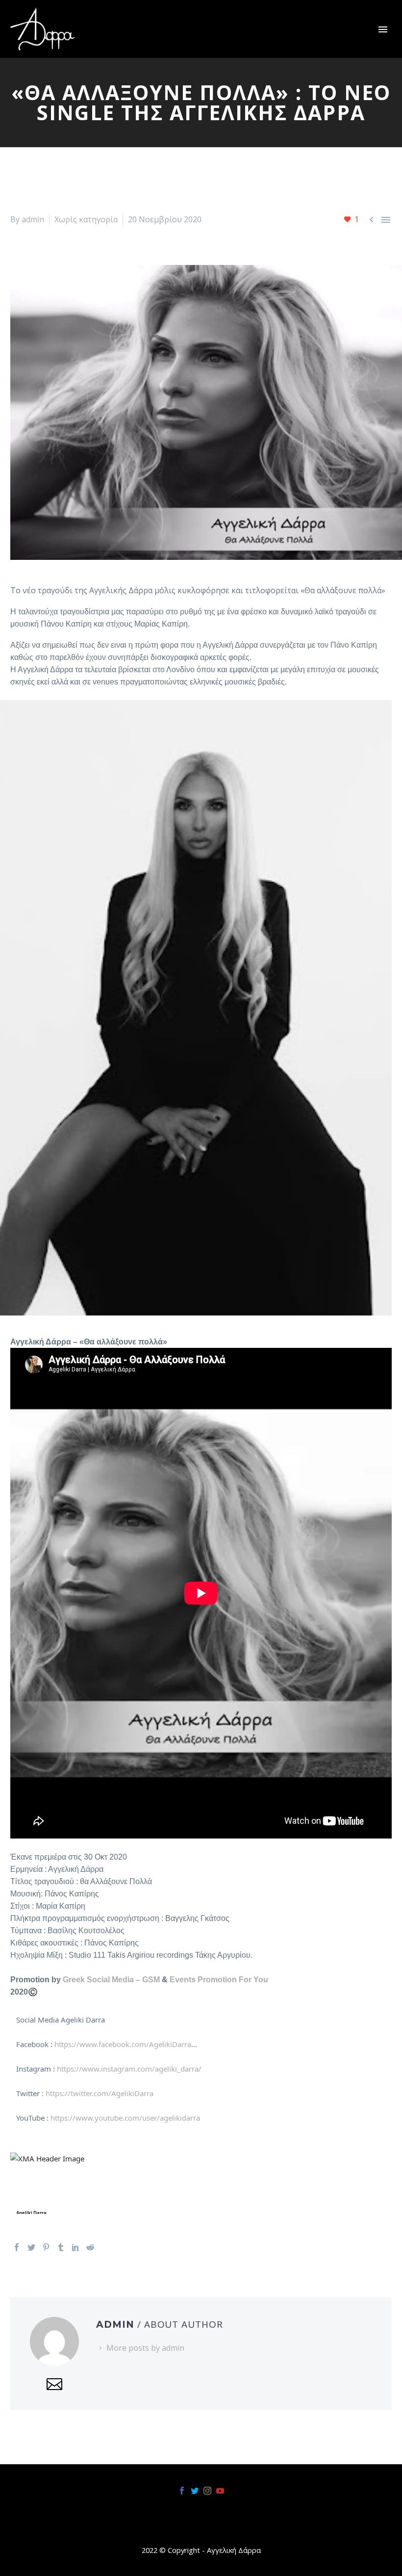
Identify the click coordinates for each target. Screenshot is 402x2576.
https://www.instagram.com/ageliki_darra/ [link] (129, 2069)
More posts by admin (145, 2348)
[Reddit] (90, 2247)
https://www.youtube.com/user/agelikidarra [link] (125, 2118)
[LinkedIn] (75, 2247)
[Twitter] (31, 2247)
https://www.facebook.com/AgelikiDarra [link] (123, 2044)
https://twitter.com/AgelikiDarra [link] (100, 2093)
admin (33, 219)
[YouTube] (220, 2491)
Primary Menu (383, 29)
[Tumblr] (61, 2247)
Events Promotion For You (220, 1980)
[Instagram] (207, 2491)
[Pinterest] (46, 2247)
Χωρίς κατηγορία (86, 219)
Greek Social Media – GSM (111, 1980)
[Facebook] (17, 2247)
